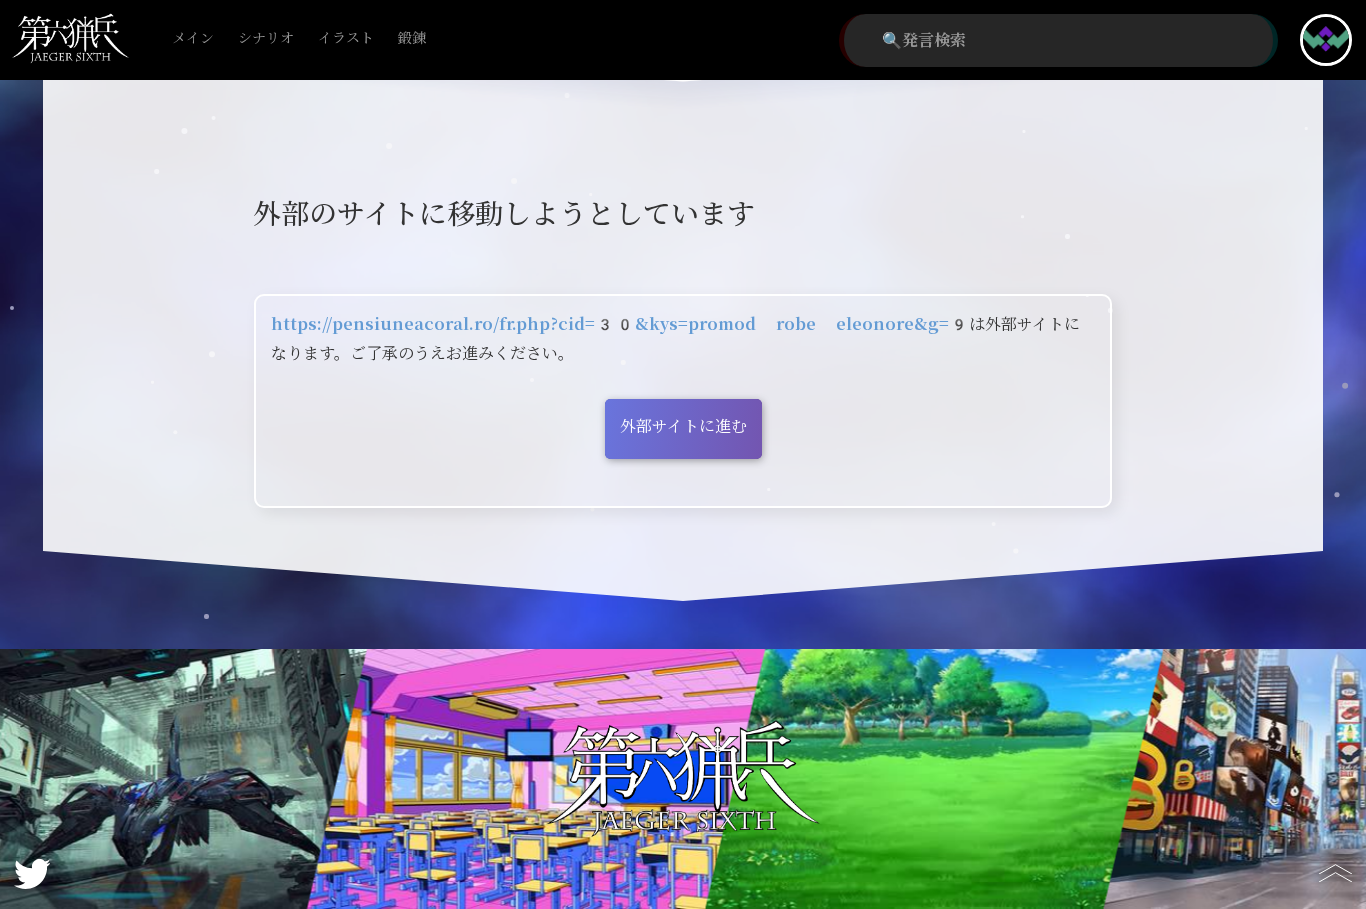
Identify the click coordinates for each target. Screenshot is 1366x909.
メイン (193, 38)
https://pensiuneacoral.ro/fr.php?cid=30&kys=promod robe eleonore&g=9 (620, 324)
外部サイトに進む (683, 426)
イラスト (346, 38)
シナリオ (266, 38)
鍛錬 (412, 38)
